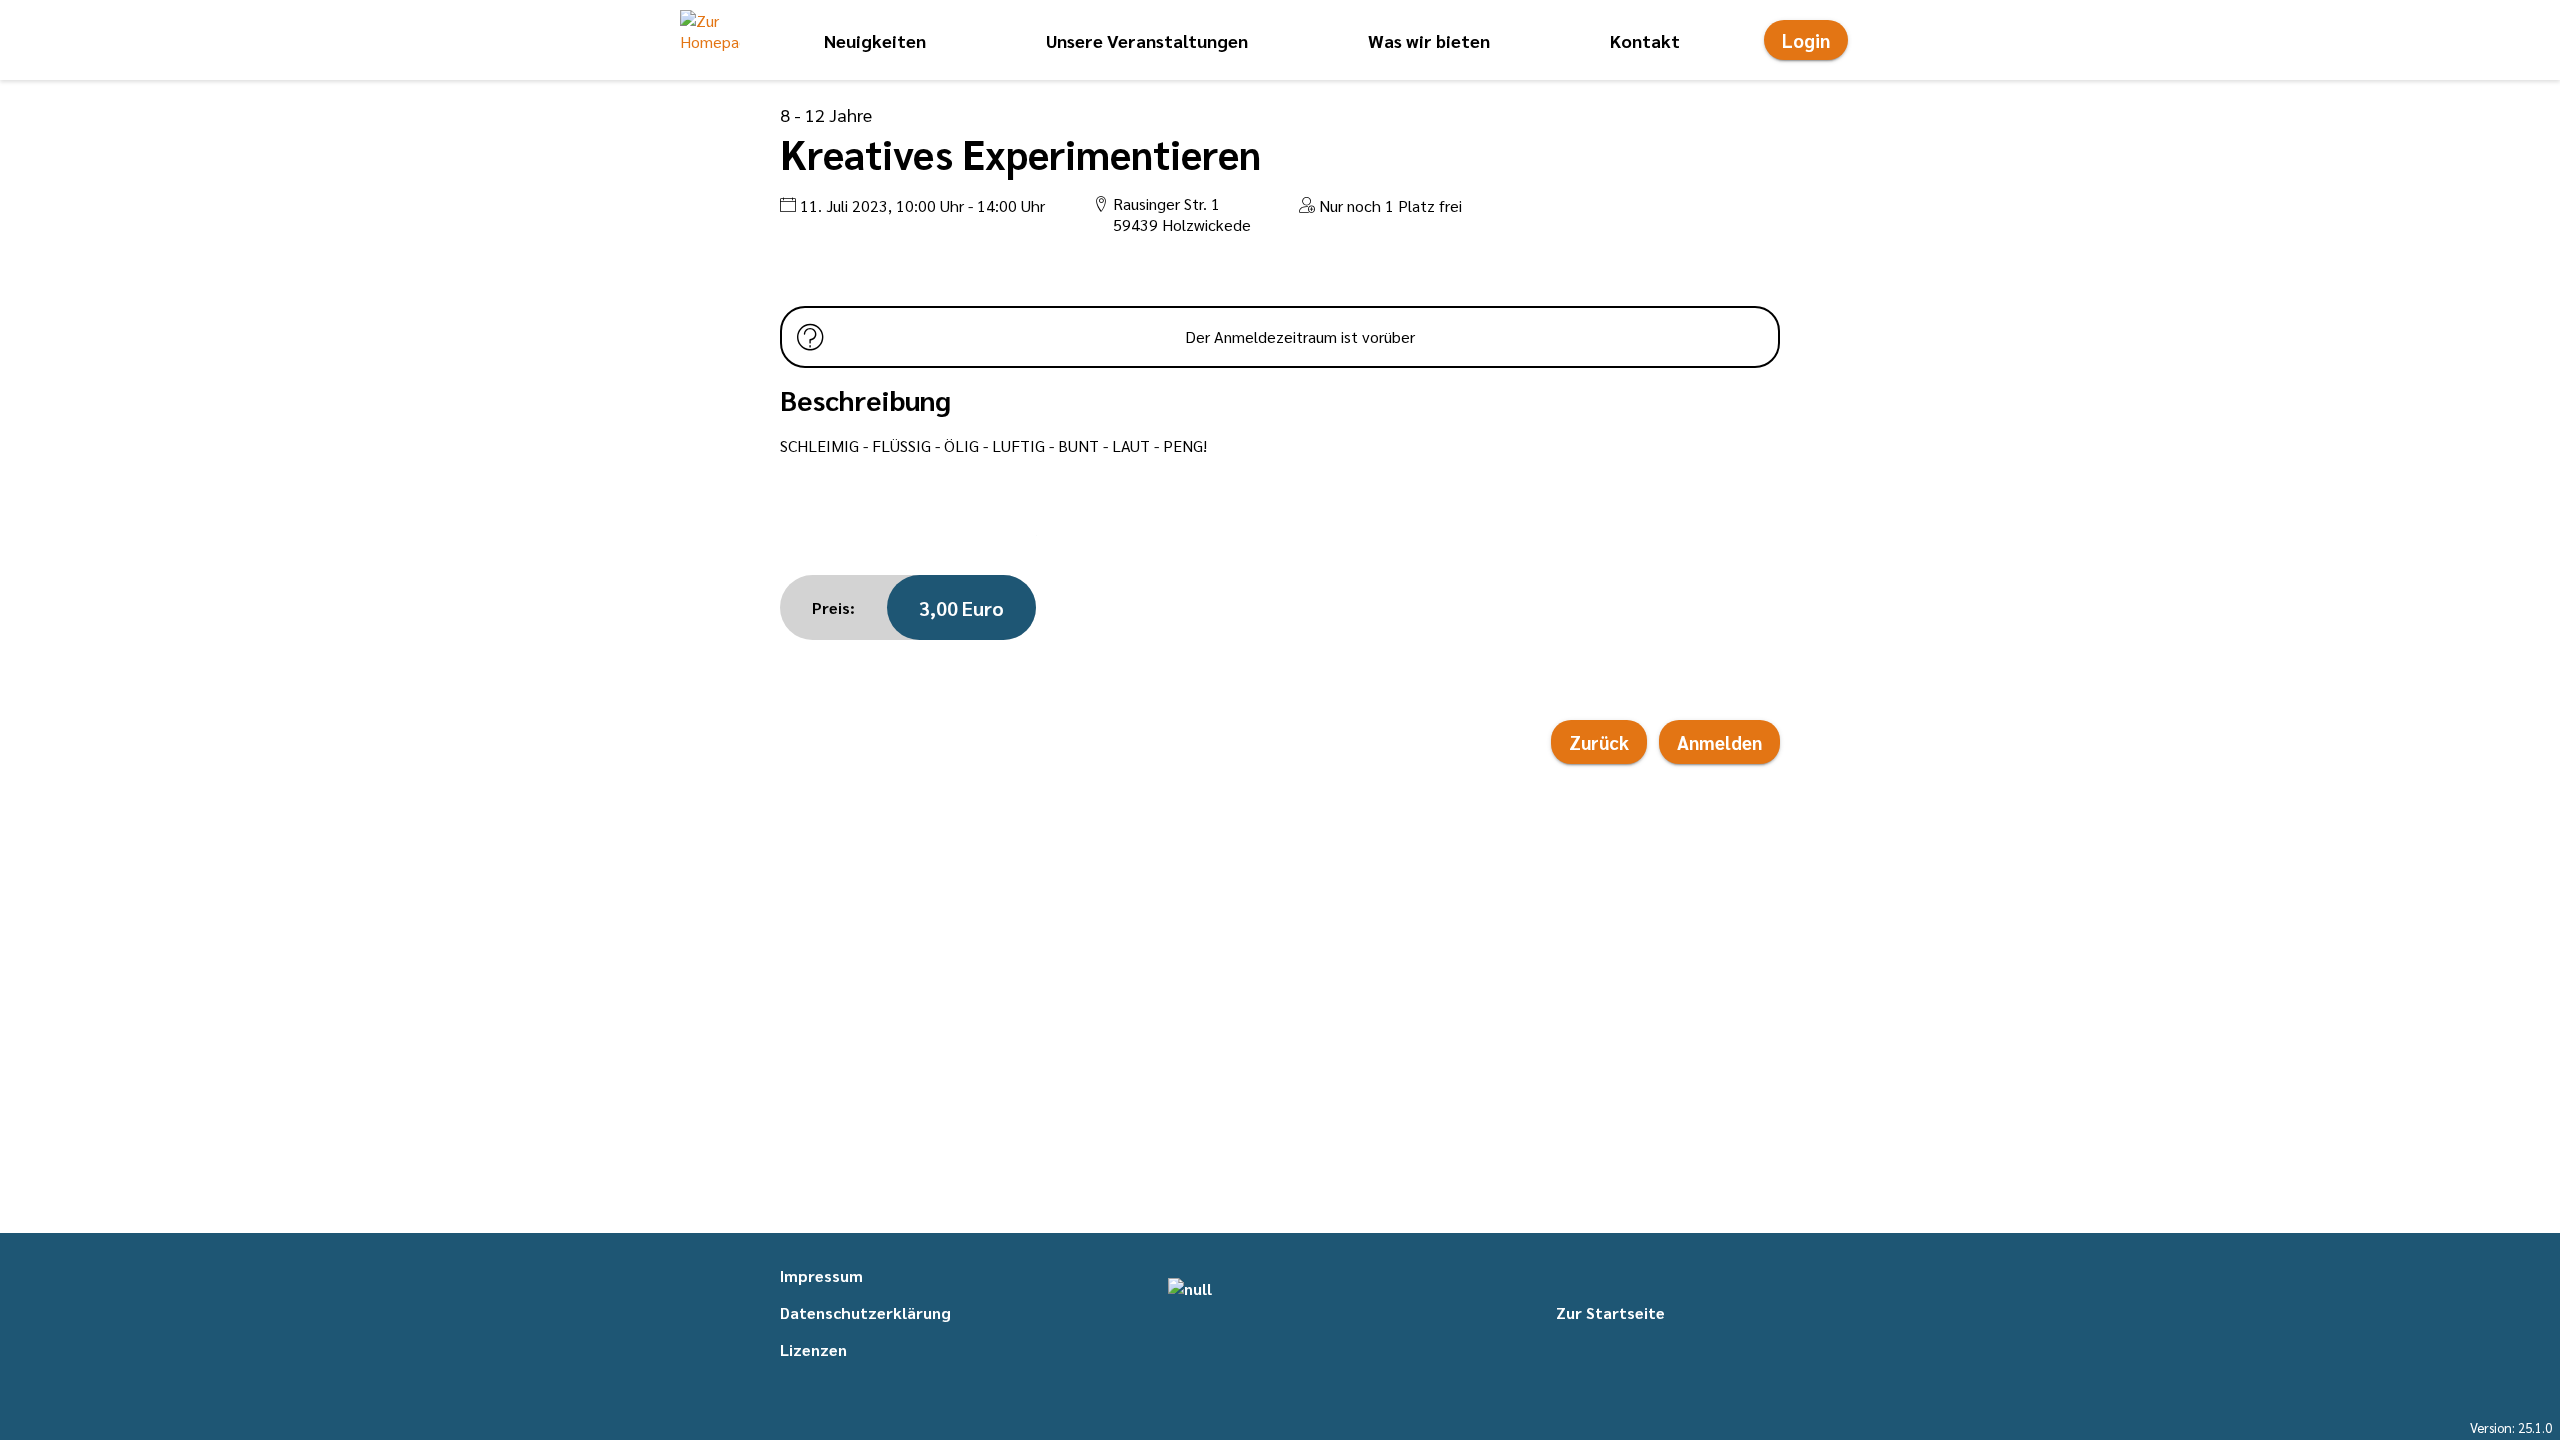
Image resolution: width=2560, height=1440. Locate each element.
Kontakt (1645, 40)
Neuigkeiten (875, 40)
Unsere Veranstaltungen (1147, 40)
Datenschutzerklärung (865, 1312)
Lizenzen (813, 1349)
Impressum (821, 1275)
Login (1806, 40)
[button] (710, 40)
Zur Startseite (1610, 1312)
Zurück (1599, 742)
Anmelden (1719, 742)
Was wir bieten (1429, 40)
